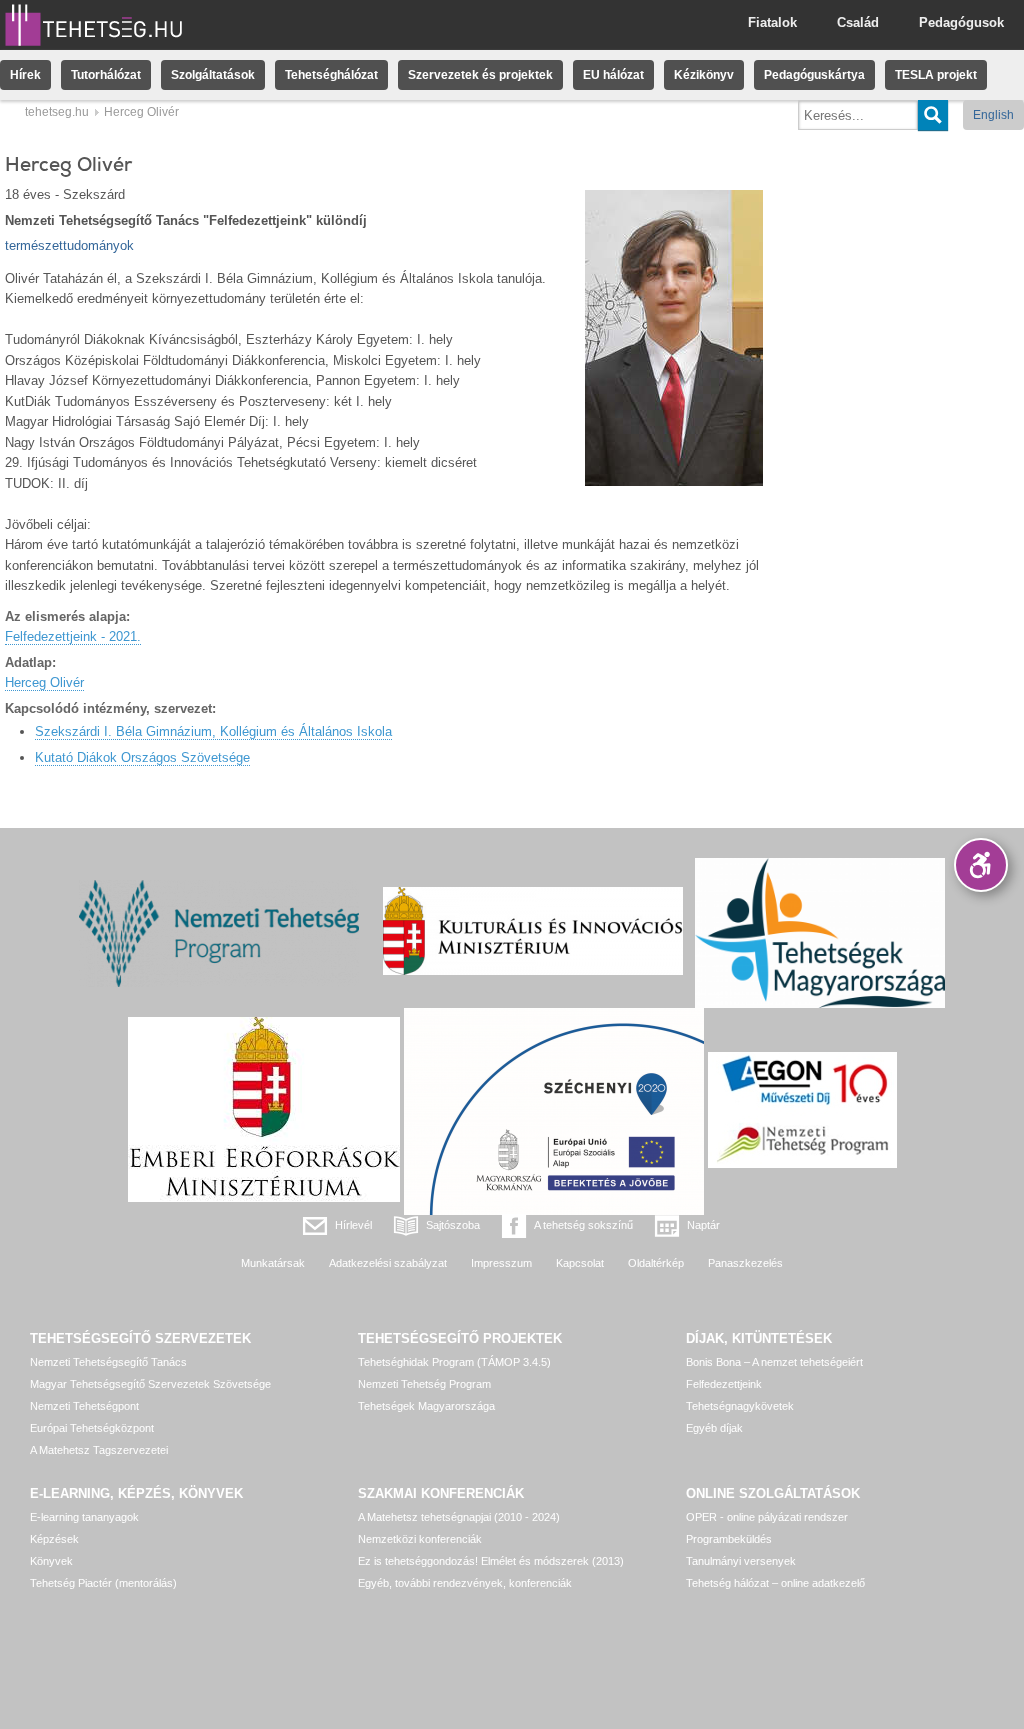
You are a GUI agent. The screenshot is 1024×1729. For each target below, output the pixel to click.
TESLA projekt (936, 75)
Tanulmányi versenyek (741, 1561)
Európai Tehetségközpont (92, 1428)
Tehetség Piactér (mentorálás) (103, 1583)
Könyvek (51, 1561)
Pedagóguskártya (814, 75)
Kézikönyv (704, 75)
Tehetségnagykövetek (740, 1406)
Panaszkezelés (745, 1263)
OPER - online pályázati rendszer (767, 1517)
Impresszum (501, 1263)
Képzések (54, 1539)
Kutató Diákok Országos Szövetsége (142, 757)
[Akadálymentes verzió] (981, 865)
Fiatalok (772, 22)
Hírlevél (353, 1225)
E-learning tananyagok (84, 1517)
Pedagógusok (961, 22)
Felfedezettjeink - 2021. (73, 636)
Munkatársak (273, 1263)
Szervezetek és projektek (480, 75)
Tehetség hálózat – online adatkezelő (775, 1583)
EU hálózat (613, 75)
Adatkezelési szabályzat (388, 1263)
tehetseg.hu (57, 112)
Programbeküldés (729, 1539)
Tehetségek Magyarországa (426, 1406)
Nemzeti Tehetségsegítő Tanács (108, 1362)
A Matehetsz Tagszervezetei (99, 1450)
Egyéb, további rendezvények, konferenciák (465, 1583)
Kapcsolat (580, 1263)
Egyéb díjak (714, 1428)
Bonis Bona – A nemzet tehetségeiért (774, 1362)
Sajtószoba (453, 1225)
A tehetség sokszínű (583, 1225)
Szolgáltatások (213, 75)
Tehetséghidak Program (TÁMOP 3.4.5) (454, 1362)
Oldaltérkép (656, 1263)
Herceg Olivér (44, 682)
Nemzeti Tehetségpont (84, 1406)
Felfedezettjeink (724, 1384)
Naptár (703, 1225)
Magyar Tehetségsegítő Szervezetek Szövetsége (150, 1384)
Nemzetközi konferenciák (420, 1539)
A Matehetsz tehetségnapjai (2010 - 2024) (459, 1517)
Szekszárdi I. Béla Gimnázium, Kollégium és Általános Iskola (213, 731)
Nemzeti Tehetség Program (424, 1384)
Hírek (25, 75)
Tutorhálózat (106, 75)
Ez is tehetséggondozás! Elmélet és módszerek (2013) (491, 1561)
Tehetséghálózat (331, 75)
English (993, 115)
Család (858, 22)
